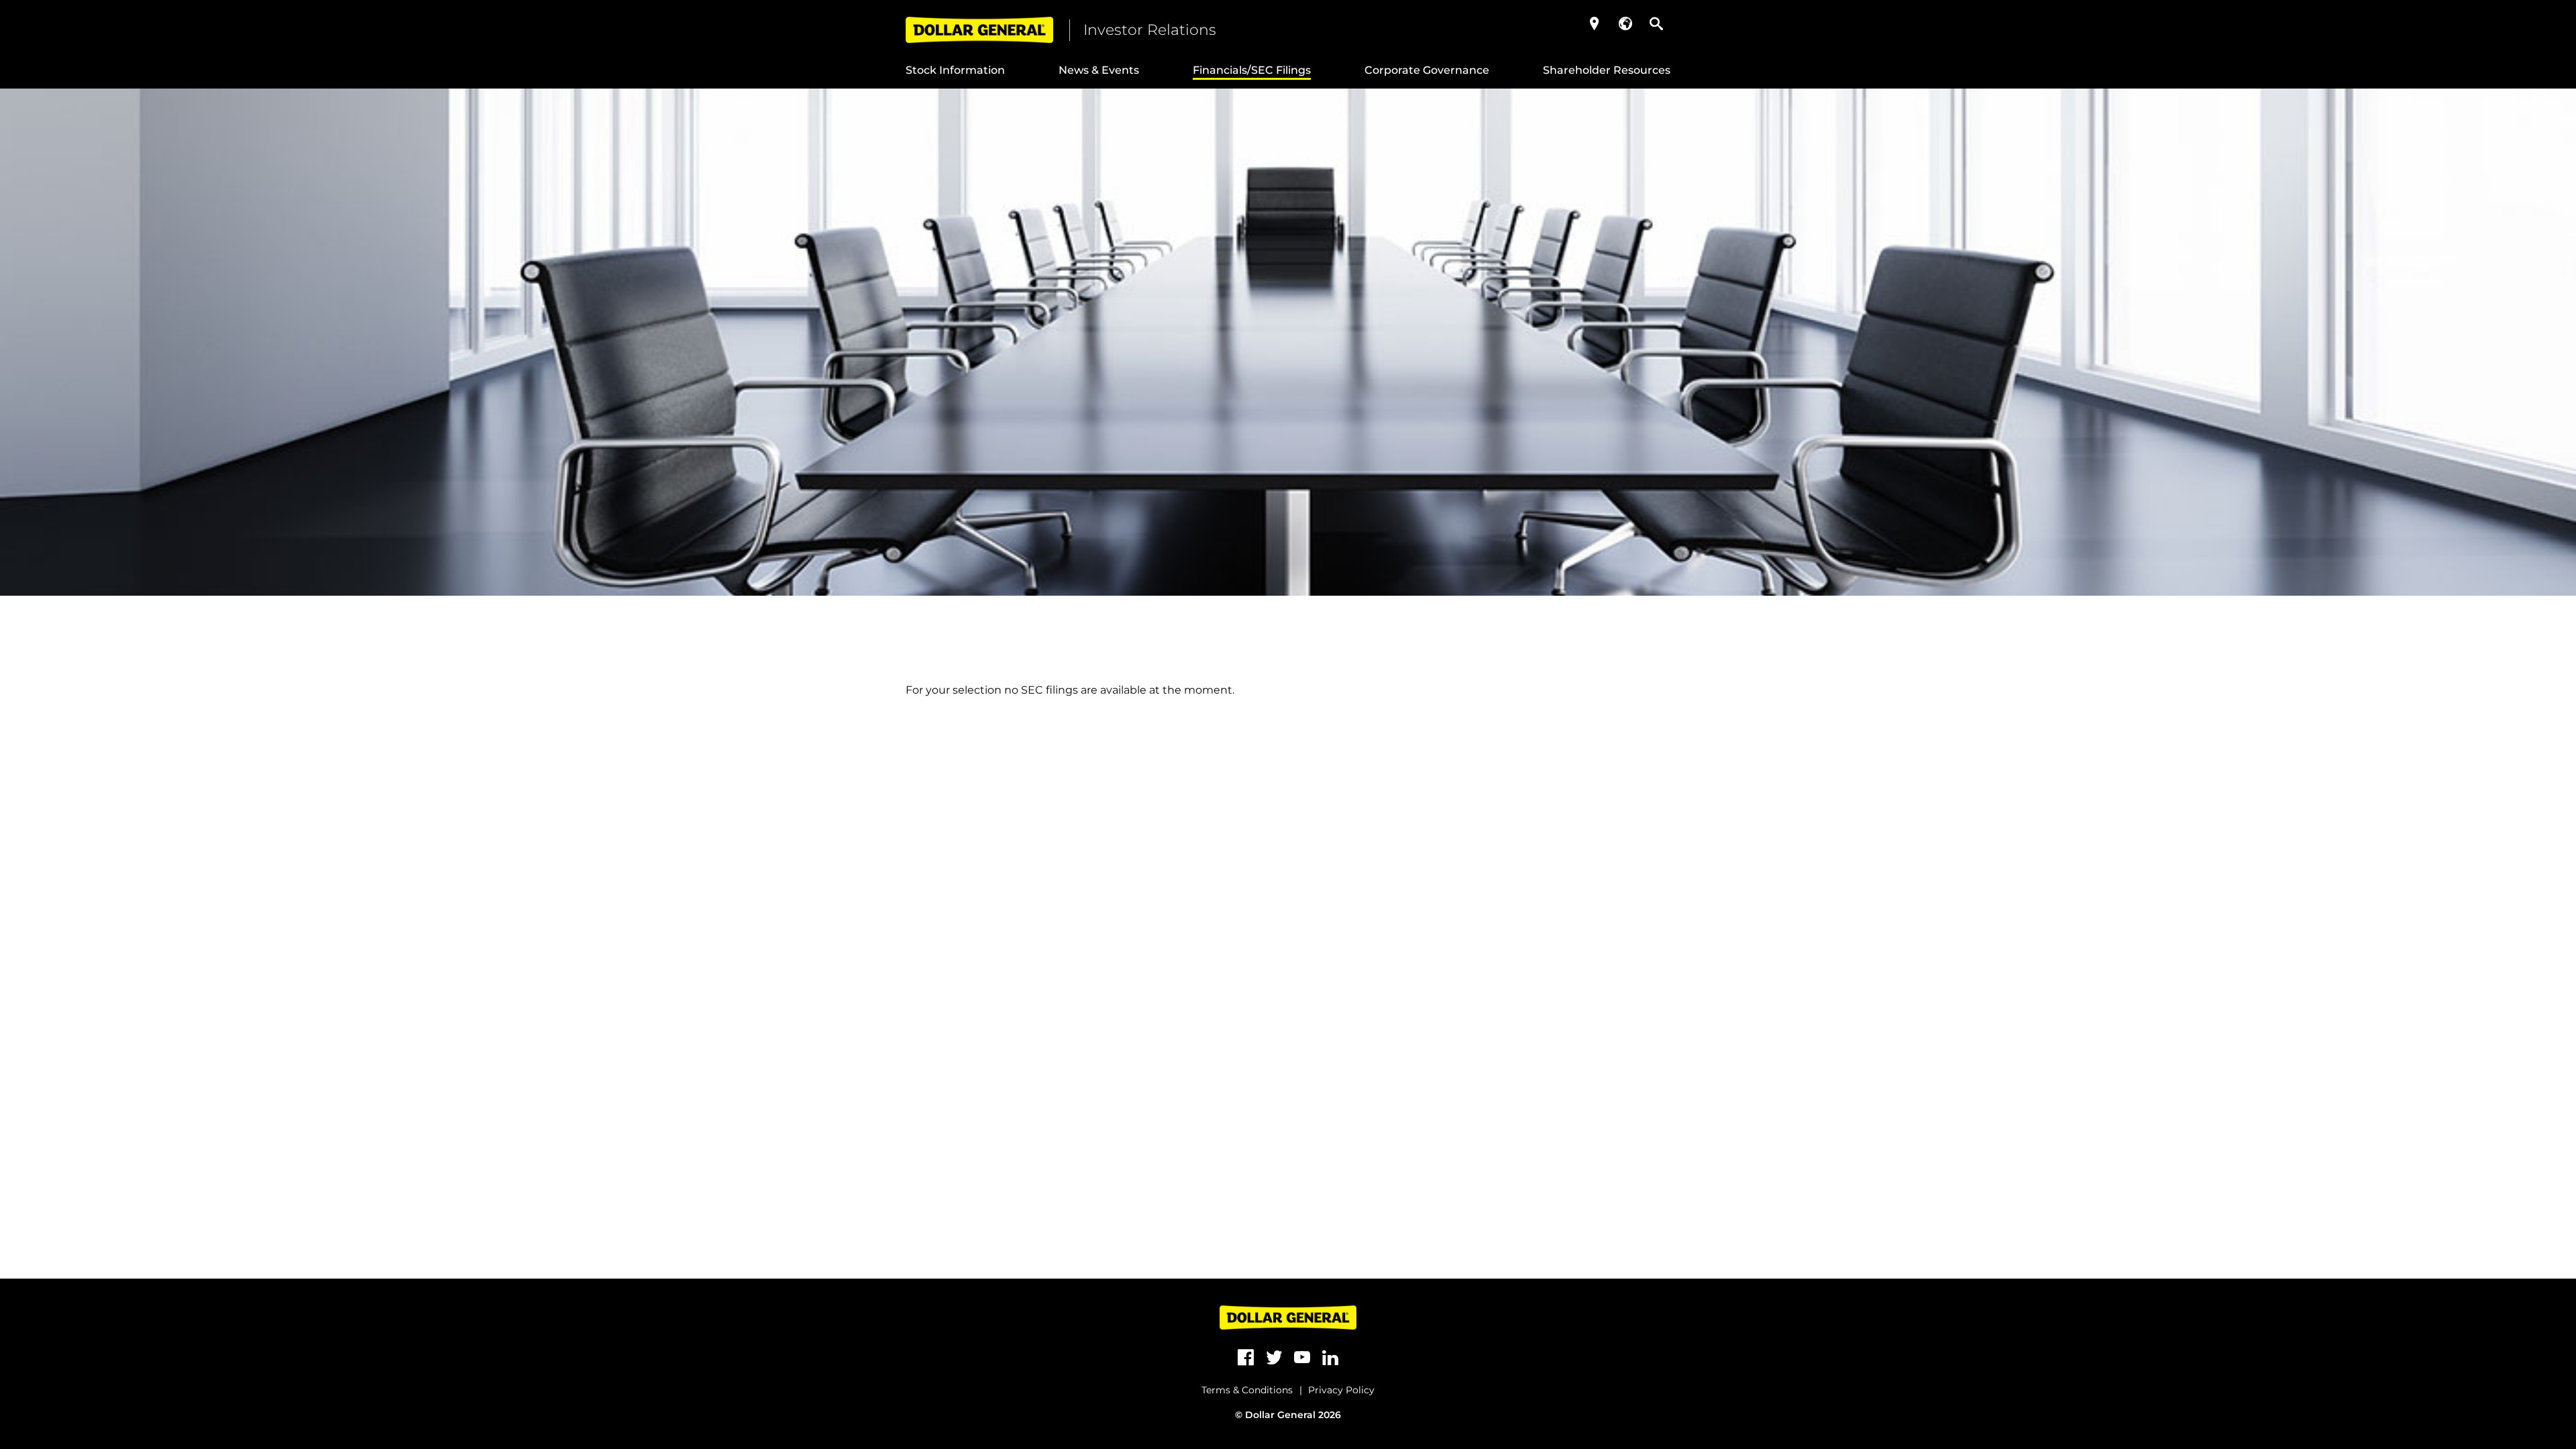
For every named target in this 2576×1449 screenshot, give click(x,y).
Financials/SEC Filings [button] (1252, 70)
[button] (1595, 23)
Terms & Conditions (1247, 1390)
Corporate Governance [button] (1427, 70)
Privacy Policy (1341, 1390)
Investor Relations (1150, 30)
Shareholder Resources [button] (1607, 70)
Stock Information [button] (955, 70)
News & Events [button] (1099, 70)
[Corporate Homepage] (979, 30)
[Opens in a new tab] (1246, 1358)
